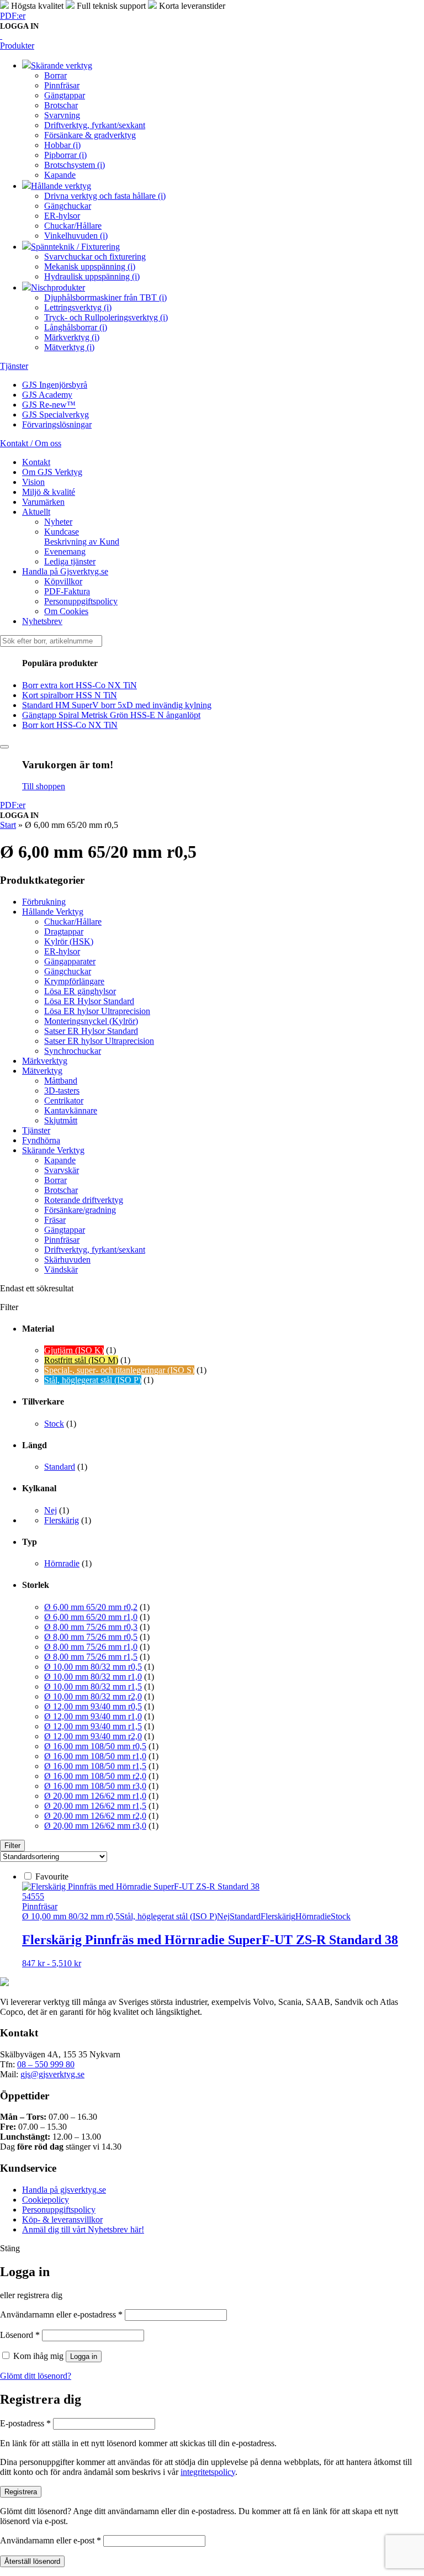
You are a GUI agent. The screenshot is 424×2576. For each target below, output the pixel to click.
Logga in (84, 2356)
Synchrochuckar (73, 1051)
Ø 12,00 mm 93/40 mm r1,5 (93, 1726)
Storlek (36, 1585)
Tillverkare (43, 1402)
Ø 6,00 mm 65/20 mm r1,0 (91, 1617)
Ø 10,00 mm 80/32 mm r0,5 (93, 1667)
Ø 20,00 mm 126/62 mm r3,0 (95, 1826)
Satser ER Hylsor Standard (91, 1031)
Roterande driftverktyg (84, 1200)
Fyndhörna (41, 1140)
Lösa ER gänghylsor (80, 991)
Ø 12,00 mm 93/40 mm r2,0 (93, 1736)
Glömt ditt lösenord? (36, 2376)
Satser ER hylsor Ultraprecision (99, 1041)
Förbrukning (44, 902)
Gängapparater (70, 961)
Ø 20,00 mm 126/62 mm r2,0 (95, 1816)
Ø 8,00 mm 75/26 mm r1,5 (91, 1657)
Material (38, 1329)
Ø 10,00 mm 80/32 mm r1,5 (93, 1686)
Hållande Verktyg (53, 912)
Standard (60, 1467)
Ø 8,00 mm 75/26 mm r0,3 (91, 1627)
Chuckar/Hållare (73, 922)
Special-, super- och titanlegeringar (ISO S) (119, 1370)
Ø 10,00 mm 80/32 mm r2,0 (93, 1696)
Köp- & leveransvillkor (62, 2219)
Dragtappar (64, 931)
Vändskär (61, 1269)
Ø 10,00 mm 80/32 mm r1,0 (93, 1677)
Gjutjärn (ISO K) (74, 1350)
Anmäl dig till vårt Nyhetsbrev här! (83, 2229)
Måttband (61, 1081)
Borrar (55, 1180)
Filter (12, 1846)
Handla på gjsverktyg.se (64, 2190)
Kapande (60, 1160)
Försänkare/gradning (80, 1210)
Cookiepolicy (46, 2200)
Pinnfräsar (62, 1240)
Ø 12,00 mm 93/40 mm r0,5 (93, 1706)
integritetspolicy (208, 2472)
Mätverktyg (42, 1071)
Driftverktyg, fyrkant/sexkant (95, 1250)
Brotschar (61, 1190)
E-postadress (25, 2423)
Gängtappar (65, 1230)
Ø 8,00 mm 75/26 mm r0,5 (91, 1637)
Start (8, 825)
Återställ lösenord (32, 2561)
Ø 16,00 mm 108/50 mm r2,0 (95, 1776)
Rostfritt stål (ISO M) (81, 1360)
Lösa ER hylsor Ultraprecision (97, 1011)
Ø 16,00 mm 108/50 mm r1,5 (95, 1766)
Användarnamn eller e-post (51, 2540)
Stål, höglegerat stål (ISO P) (93, 1380)
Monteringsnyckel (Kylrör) (91, 1021)
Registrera (21, 2492)
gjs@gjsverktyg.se (52, 2074)
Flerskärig (62, 1520)
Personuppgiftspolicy (59, 2210)
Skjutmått (61, 1120)
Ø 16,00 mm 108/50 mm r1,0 (95, 1756)
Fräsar (55, 1220)
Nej (51, 1510)
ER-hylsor (62, 951)
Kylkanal (39, 1488)
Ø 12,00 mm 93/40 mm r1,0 (93, 1716)
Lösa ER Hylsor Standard (89, 1001)
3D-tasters (62, 1091)
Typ (30, 1542)
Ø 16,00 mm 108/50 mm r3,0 (95, 1786)
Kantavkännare (71, 1110)
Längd (35, 1445)
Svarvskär (62, 1170)
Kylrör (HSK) (69, 941)
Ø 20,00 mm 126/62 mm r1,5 (95, 1806)
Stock (54, 1424)
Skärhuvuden (67, 1260)
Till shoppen (44, 786)
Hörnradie (62, 1563)
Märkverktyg (45, 1061)
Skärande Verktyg (53, 1150)
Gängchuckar (68, 971)
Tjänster (36, 1130)
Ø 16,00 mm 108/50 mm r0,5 (95, 1746)
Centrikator (64, 1100)
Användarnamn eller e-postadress (61, 2314)
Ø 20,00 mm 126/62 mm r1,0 (95, 1796)
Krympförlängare (74, 981)
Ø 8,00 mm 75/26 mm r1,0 (91, 1647)
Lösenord (20, 2335)
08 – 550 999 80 (46, 2064)
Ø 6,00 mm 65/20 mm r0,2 (91, 1607)
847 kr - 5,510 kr (52, 1963)
